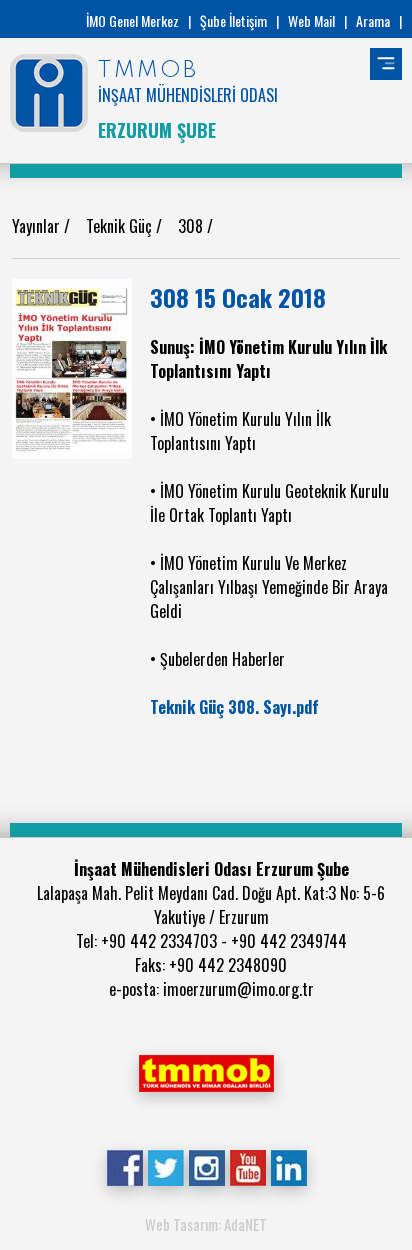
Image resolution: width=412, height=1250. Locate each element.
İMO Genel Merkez (132, 20)
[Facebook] (124, 1166)
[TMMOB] (206, 1071)
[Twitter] (165, 1166)
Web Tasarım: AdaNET (206, 1224)
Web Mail (311, 20)
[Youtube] (247, 1166)
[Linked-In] (288, 1166)
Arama (373, 20)
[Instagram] (206, 1166)
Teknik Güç (121, 226)
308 (192, 226)
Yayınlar (38, 226)
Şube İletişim (233, 20)
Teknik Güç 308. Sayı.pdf (234, 707)
